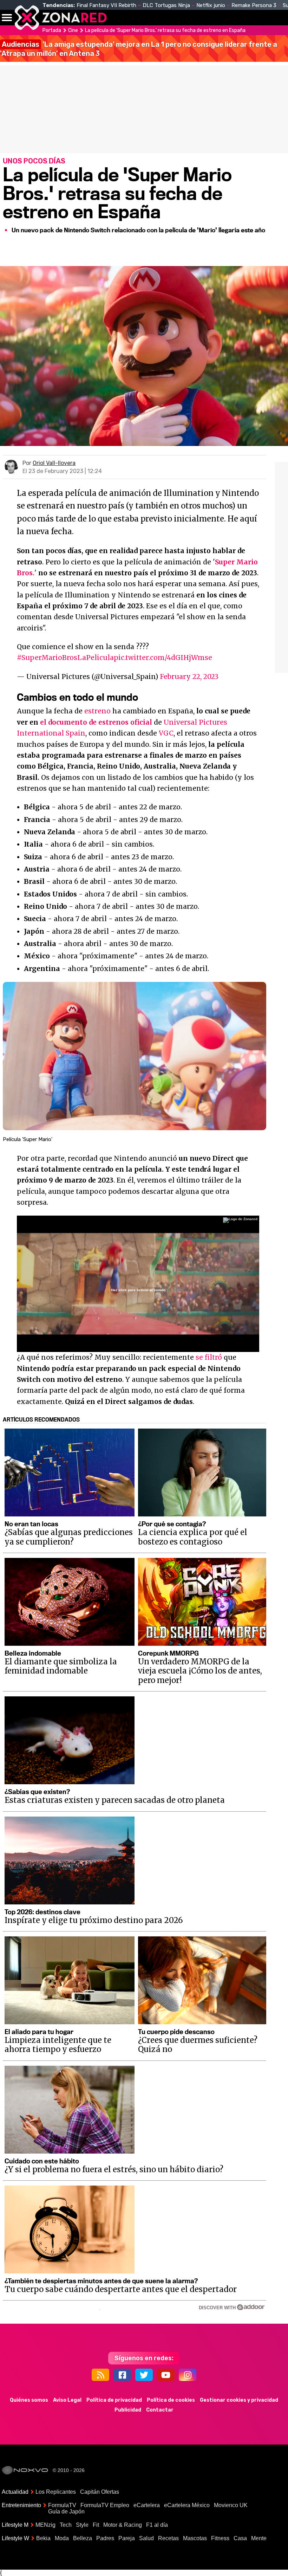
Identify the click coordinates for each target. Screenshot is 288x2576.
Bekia (43, 2538)
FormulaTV (62, 2505)
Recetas (168, 2538)
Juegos (255, 18)
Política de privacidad (114, 2400)
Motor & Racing (123, 2525)
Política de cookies (171, 2400)
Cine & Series (225, 21)
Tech (66, 2525)
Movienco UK (231, 2505)
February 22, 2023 (189, 677)
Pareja (127, 2538)
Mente (259, 2538)
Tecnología (189, 18)
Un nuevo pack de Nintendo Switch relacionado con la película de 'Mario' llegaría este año (138, 230)
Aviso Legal (67, 2400)
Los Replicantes (56, 2492)
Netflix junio (211, 5)
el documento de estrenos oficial (96, 722)
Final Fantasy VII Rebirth (106, 5)
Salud (146, 2538)
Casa (240, 2538)
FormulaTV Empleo (105, 2505)
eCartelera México (187, 2505)
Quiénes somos (29, 2400)
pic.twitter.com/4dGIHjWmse (163, 658)
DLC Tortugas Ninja (166, 5)
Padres (105, 2538)
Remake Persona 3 (254, 5)
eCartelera (147, 2505)
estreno (97, 711)
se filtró (209, 1357)
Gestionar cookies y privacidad (239, 2400)
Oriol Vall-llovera (54, 463)
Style (82, 2525)
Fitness (220, 2538)
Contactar (160, 2410)
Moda (62, 2538)
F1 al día (157, 2525)
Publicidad (128, 2410)
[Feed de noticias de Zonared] (100, 2375)
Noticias (149, 18)
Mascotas (195, 2538)
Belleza (83, 2538)
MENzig (45, 2525)
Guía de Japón (66, 2512)
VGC (166, 733)
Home (119, 18)
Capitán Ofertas (100, 2492)
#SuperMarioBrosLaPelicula (65, 658)
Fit (96, 2525)
